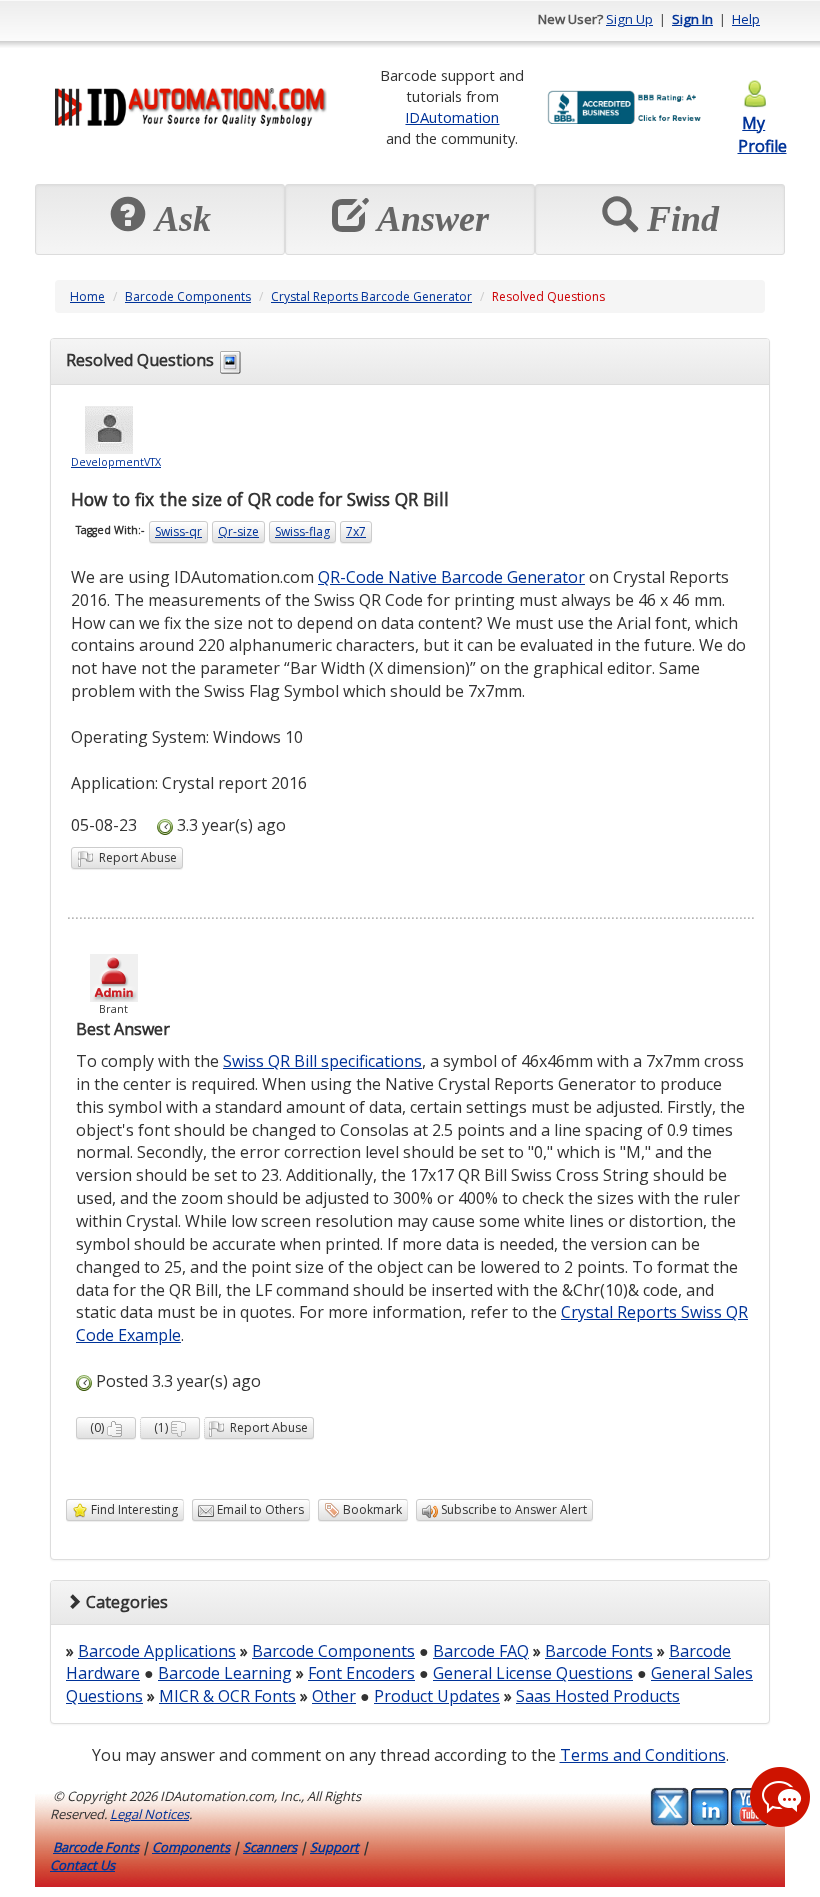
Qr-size (238, 531)
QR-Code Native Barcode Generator (451, 577)
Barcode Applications (157, 1651)
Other (334, 1696)
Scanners (270, 1847)
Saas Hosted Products (598, 1696)
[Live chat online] (780, 1797)
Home (87, 296)
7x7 (356, 531)
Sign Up (629, 19)
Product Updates (437, 1696)
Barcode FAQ (481, 1651)
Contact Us (82, 1865)
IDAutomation (452, 117)
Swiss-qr (178, 531)
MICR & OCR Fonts (227, 1696)
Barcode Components (188, 296)
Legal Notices (149, 1814)
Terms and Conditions (643, 1755)
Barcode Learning (225, 1673)
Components (191, 1847)
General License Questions (533, 1673)
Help (746, 19)
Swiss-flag (302, 531)
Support (334, 1847)
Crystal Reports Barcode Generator (371, 296)
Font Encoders (361, 1673)
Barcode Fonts (599, 1651)
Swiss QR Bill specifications (322, 1061)
